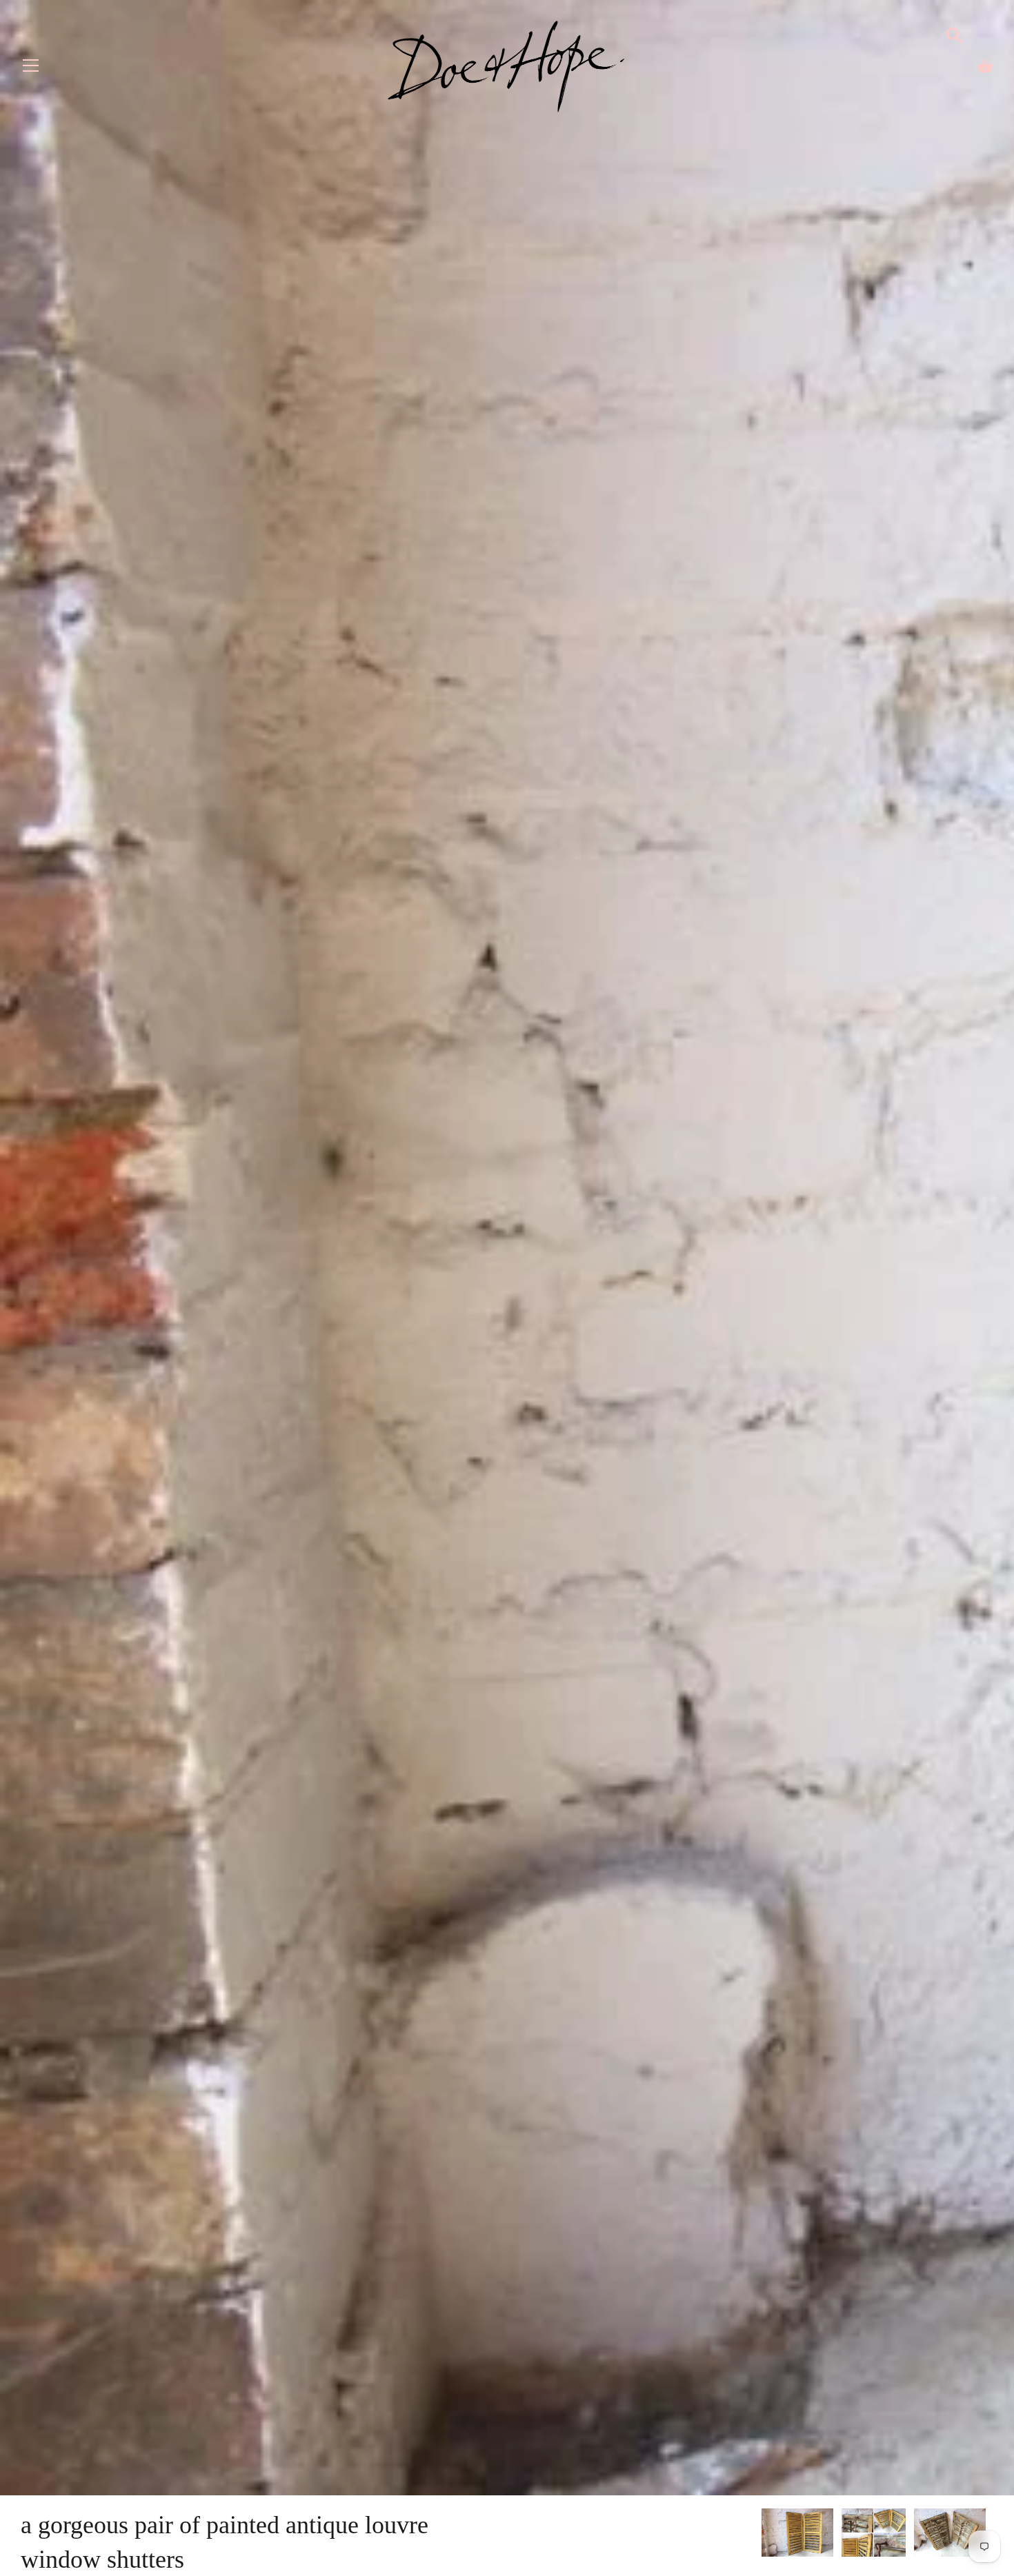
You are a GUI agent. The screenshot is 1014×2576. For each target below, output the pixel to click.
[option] (797, 2535)
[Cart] (985, 66)
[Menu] (31, 69)
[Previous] (761, 2535)
